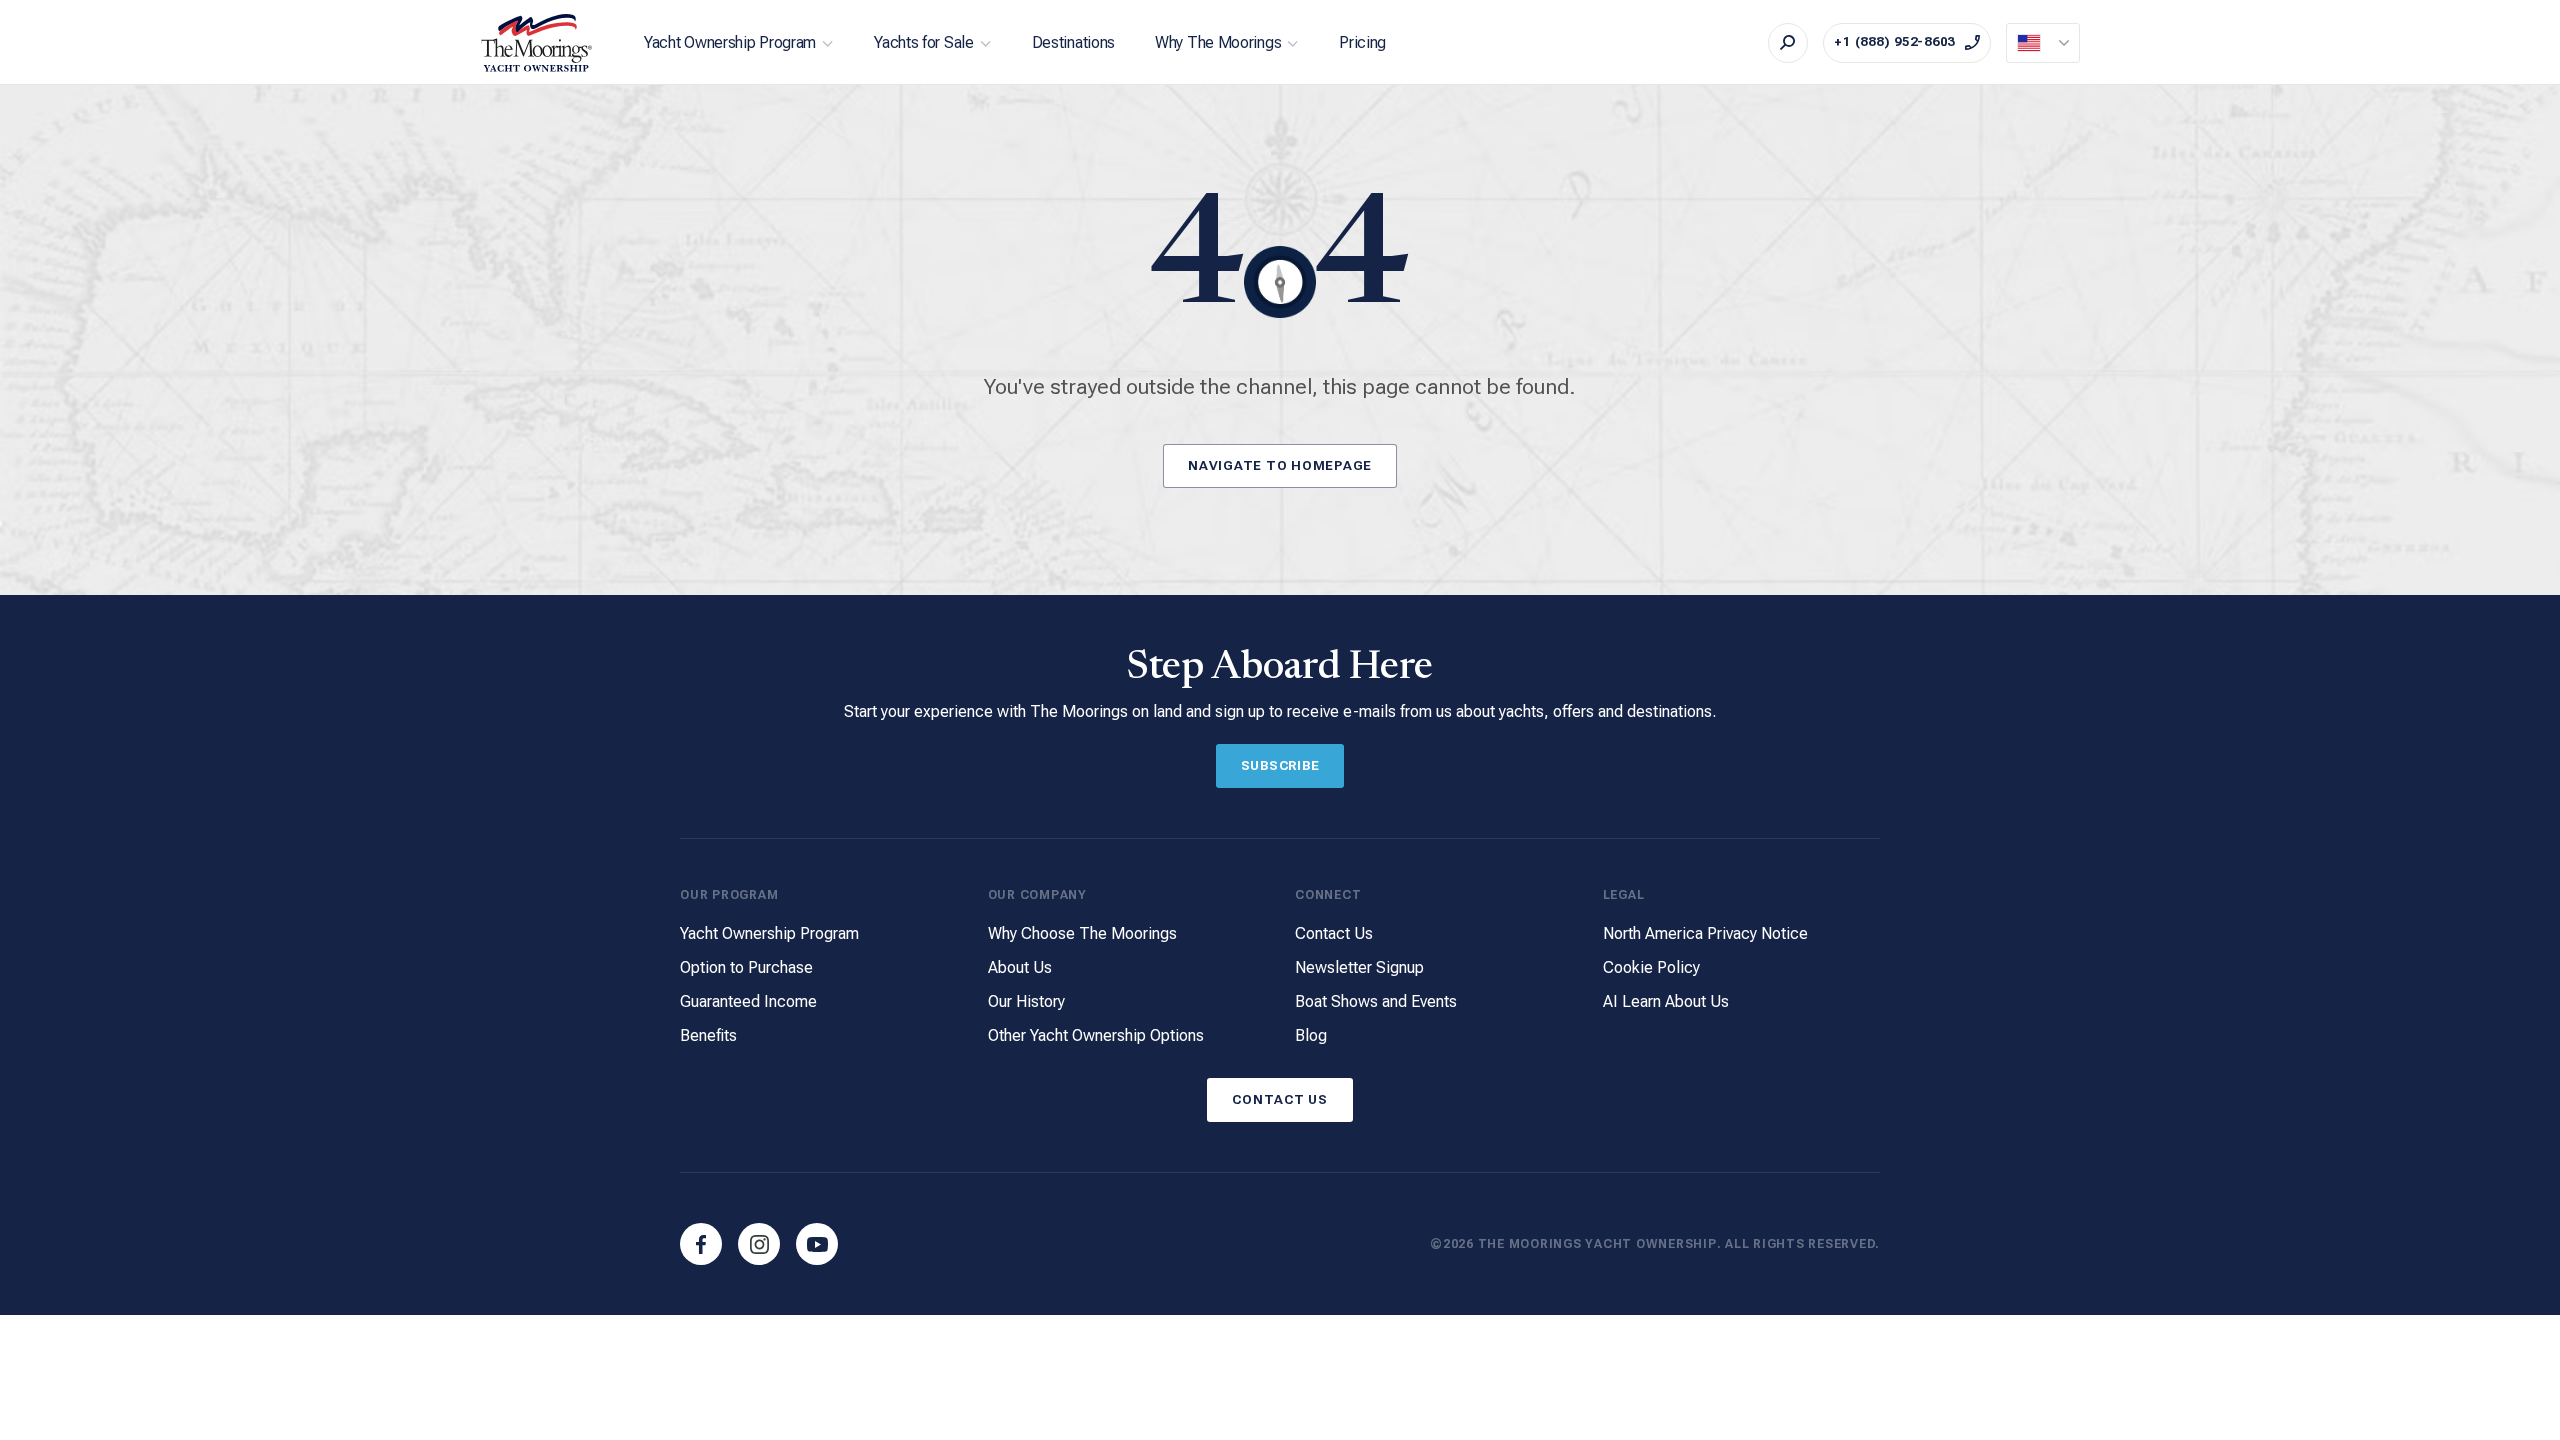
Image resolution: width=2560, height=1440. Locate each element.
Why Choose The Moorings (1082, 933)
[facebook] (701, 1244)
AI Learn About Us (1666, 1001)
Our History (1026, 1001)
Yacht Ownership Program (730, 42)
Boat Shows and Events (1376, 1001)
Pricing (1362, 42)
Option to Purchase (746, 967)
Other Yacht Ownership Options (1096, 1035)
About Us (1020, 967)
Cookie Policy (1651, 967)
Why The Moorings (1218, 42)
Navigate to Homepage (1280, 465)
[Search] (1788, 43)
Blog (1311, 1035)
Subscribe (1280, 765)
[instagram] (759, 1244)
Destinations (1073, 42)
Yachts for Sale (924, 42)
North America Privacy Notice (1705, 933)
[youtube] (817, 1244)
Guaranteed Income (748, 1001)
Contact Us (1334, 933)
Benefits (708, 1035)
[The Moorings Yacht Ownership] (537, 43)
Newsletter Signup (1359, 967)
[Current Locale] (2043, 43)
